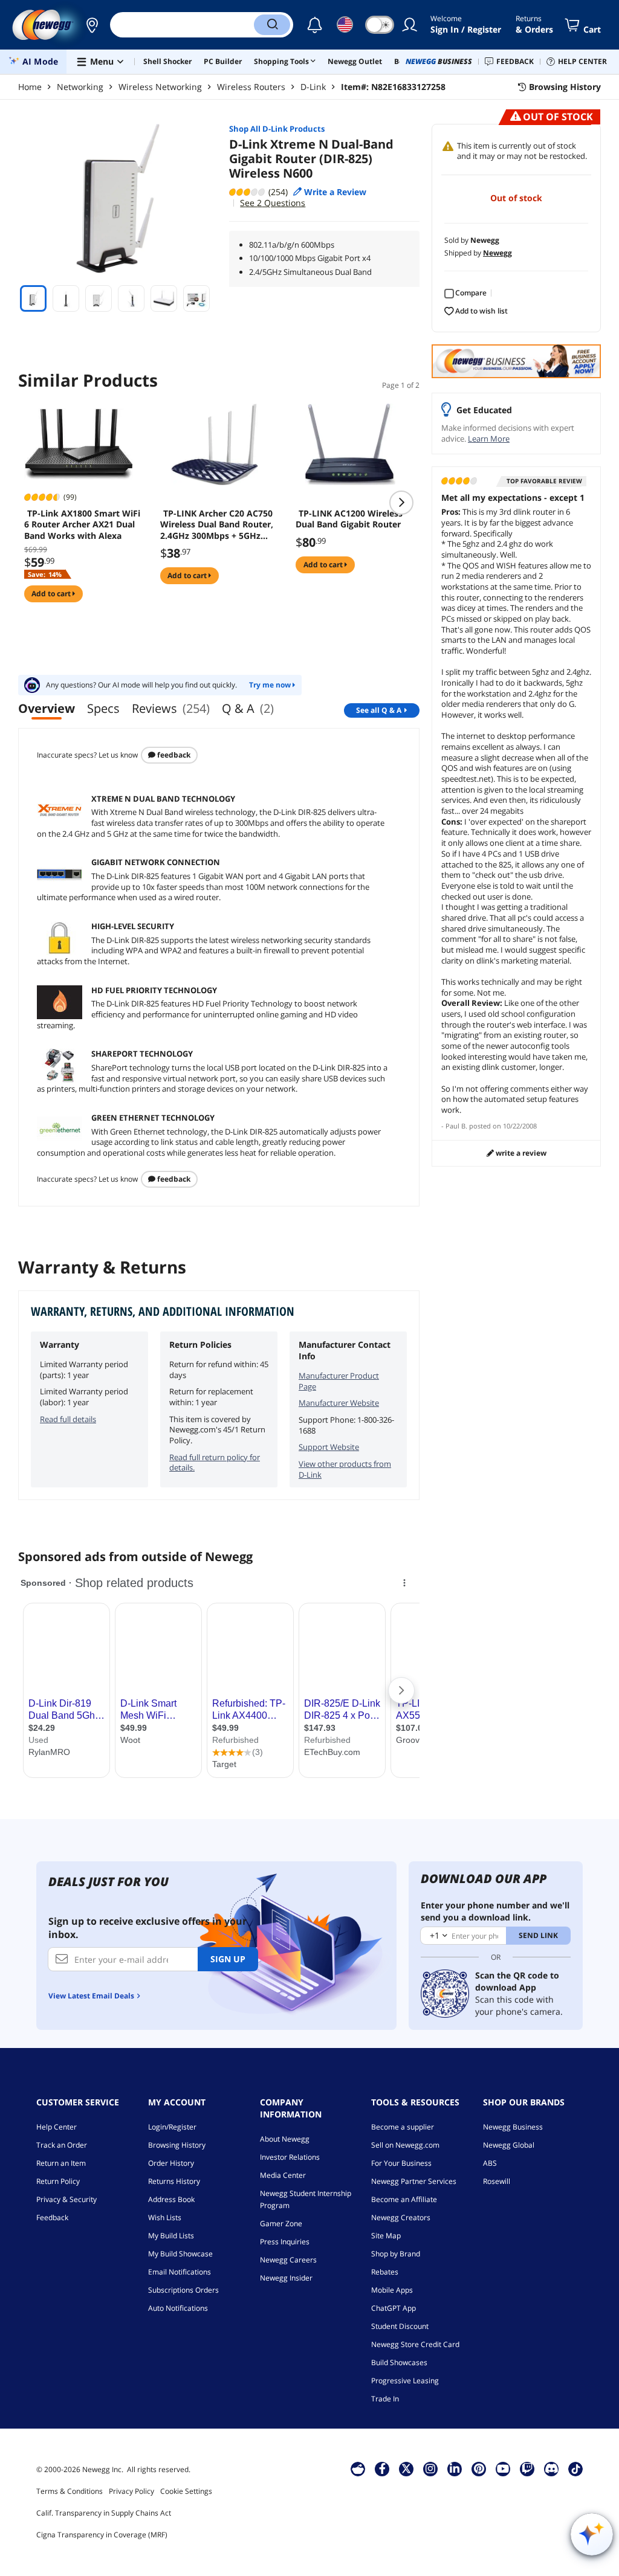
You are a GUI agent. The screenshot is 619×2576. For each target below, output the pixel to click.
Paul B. (456, 1126)
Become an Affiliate (404, 2199)
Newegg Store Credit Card (415, 2344)
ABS (490, 2163)
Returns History (174, 2181)
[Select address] (92, 25)
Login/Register (172, 2127)
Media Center (283, 2175)
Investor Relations (290, 2157)
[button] (92, 25)
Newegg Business (513, 2127)
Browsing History (177, 2145)
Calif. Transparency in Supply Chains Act (104, 2513)
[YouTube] (503, 2468)
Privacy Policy (131, 2491)
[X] (406, 2468)
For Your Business (401, 2163)
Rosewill (497, 2181)
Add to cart (52, 594)
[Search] (272, 25)
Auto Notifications (178, 2308)
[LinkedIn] (455, 2468)
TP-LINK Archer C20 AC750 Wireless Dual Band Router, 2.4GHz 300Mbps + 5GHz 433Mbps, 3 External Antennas (217, 524)
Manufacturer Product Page (339, 1381)
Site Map (386, 2236)
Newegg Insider (286, 2278)
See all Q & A (379, 710)
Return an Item (61, 2163)
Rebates (385, 2272)
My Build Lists (171, 2236)
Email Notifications (180, 2272)
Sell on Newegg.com (405, 2145)
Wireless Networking (160, 87)
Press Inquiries (285, 2242)
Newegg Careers (288, 2260)
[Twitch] (527, 2468)
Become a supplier (403, 2127)
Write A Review (520, 1153)
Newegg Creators (401, 2217)
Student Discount (400, 2326)
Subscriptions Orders (183, 2290)
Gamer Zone (281, 2223)
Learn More (489, 439)
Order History (171, 2163)
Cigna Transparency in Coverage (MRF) (102, 2535)
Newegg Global (509, 2145)
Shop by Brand (396, 2254)
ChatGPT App (394, 2308)
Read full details (68, 1419)
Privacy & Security (66, 2199)
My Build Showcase (180, 2254)
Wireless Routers (251, 87)
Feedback (173, 755)
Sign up (228, 1959)
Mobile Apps (392, 2290)
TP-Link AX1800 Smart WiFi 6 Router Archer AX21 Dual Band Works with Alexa (82, 524)
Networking (80, 87)
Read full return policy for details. (215, 1463)
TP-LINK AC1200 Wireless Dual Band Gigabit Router (349, 519)
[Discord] (552, 2468)
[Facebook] (382, 2468)
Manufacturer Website (339, 1403)
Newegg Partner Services (414, 2181)
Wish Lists (165, 2217)
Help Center (57, 2127)
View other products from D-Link (345, 1469)
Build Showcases (399, 2362)
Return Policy (58, 2181)
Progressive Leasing (405, 2381)
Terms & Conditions (70, 2491)
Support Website (329, 1447)
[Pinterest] (479, 2468)
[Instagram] (430, 2468)
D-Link (313, 87)
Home (30, 87)
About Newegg (285, 2139)
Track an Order (62, 2145)
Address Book (171, 2199)
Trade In (385, 2399)
